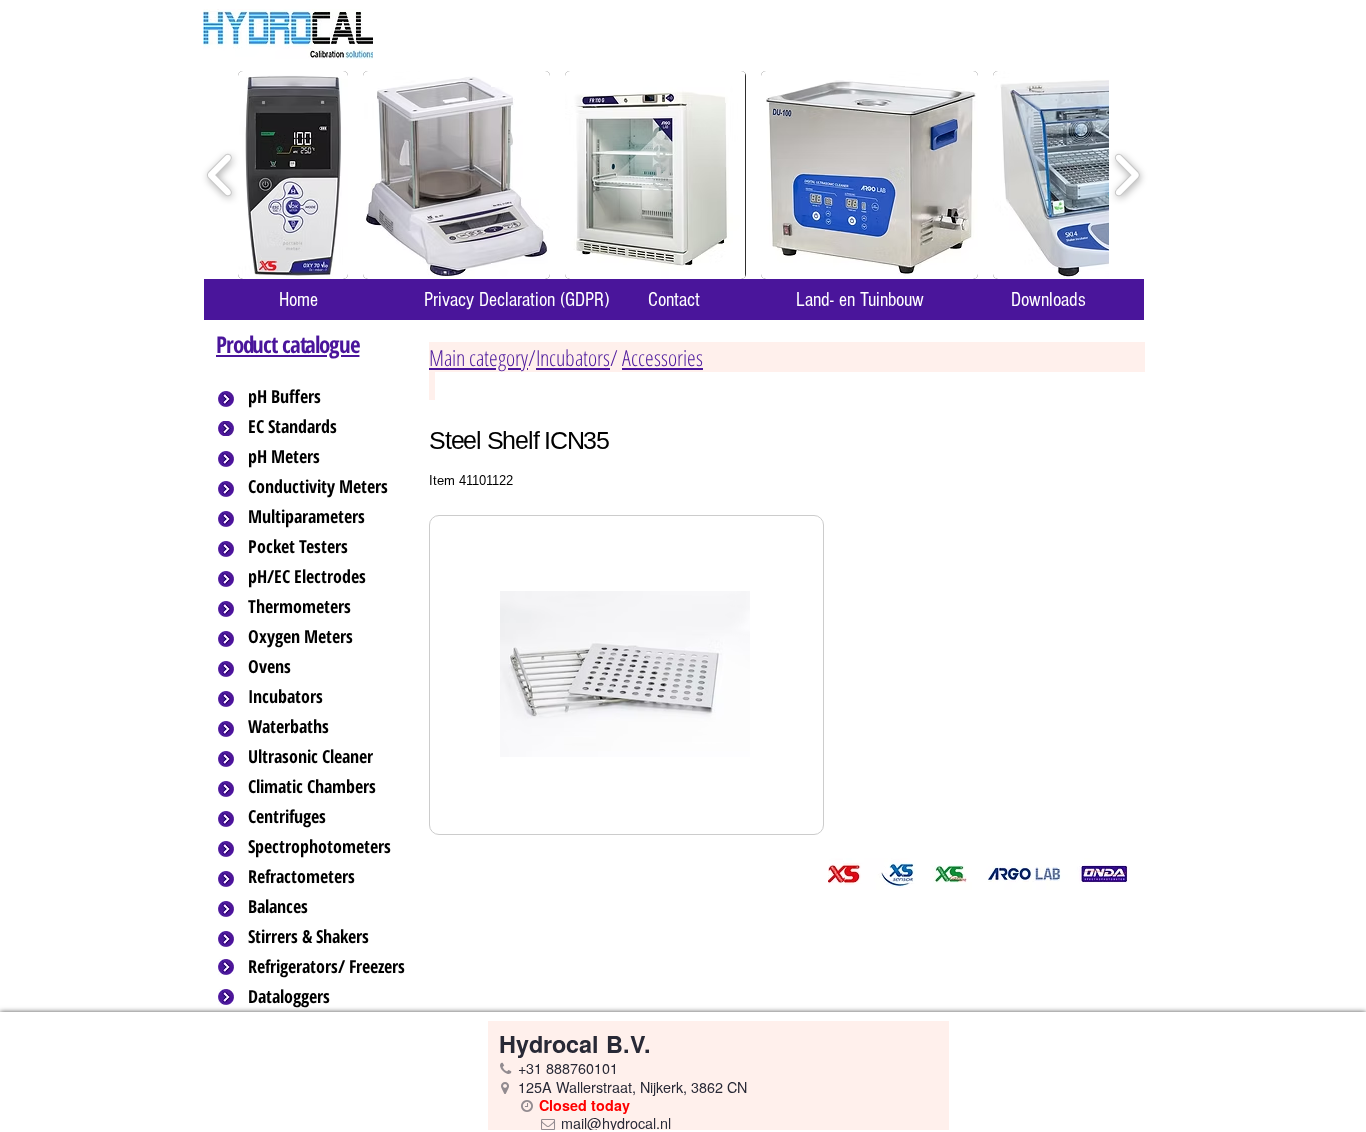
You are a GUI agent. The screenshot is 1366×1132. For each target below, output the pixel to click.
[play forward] (1126, 175)
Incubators (573, 357)
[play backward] (220, 175)
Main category (478, 357)
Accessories (662, 357)
